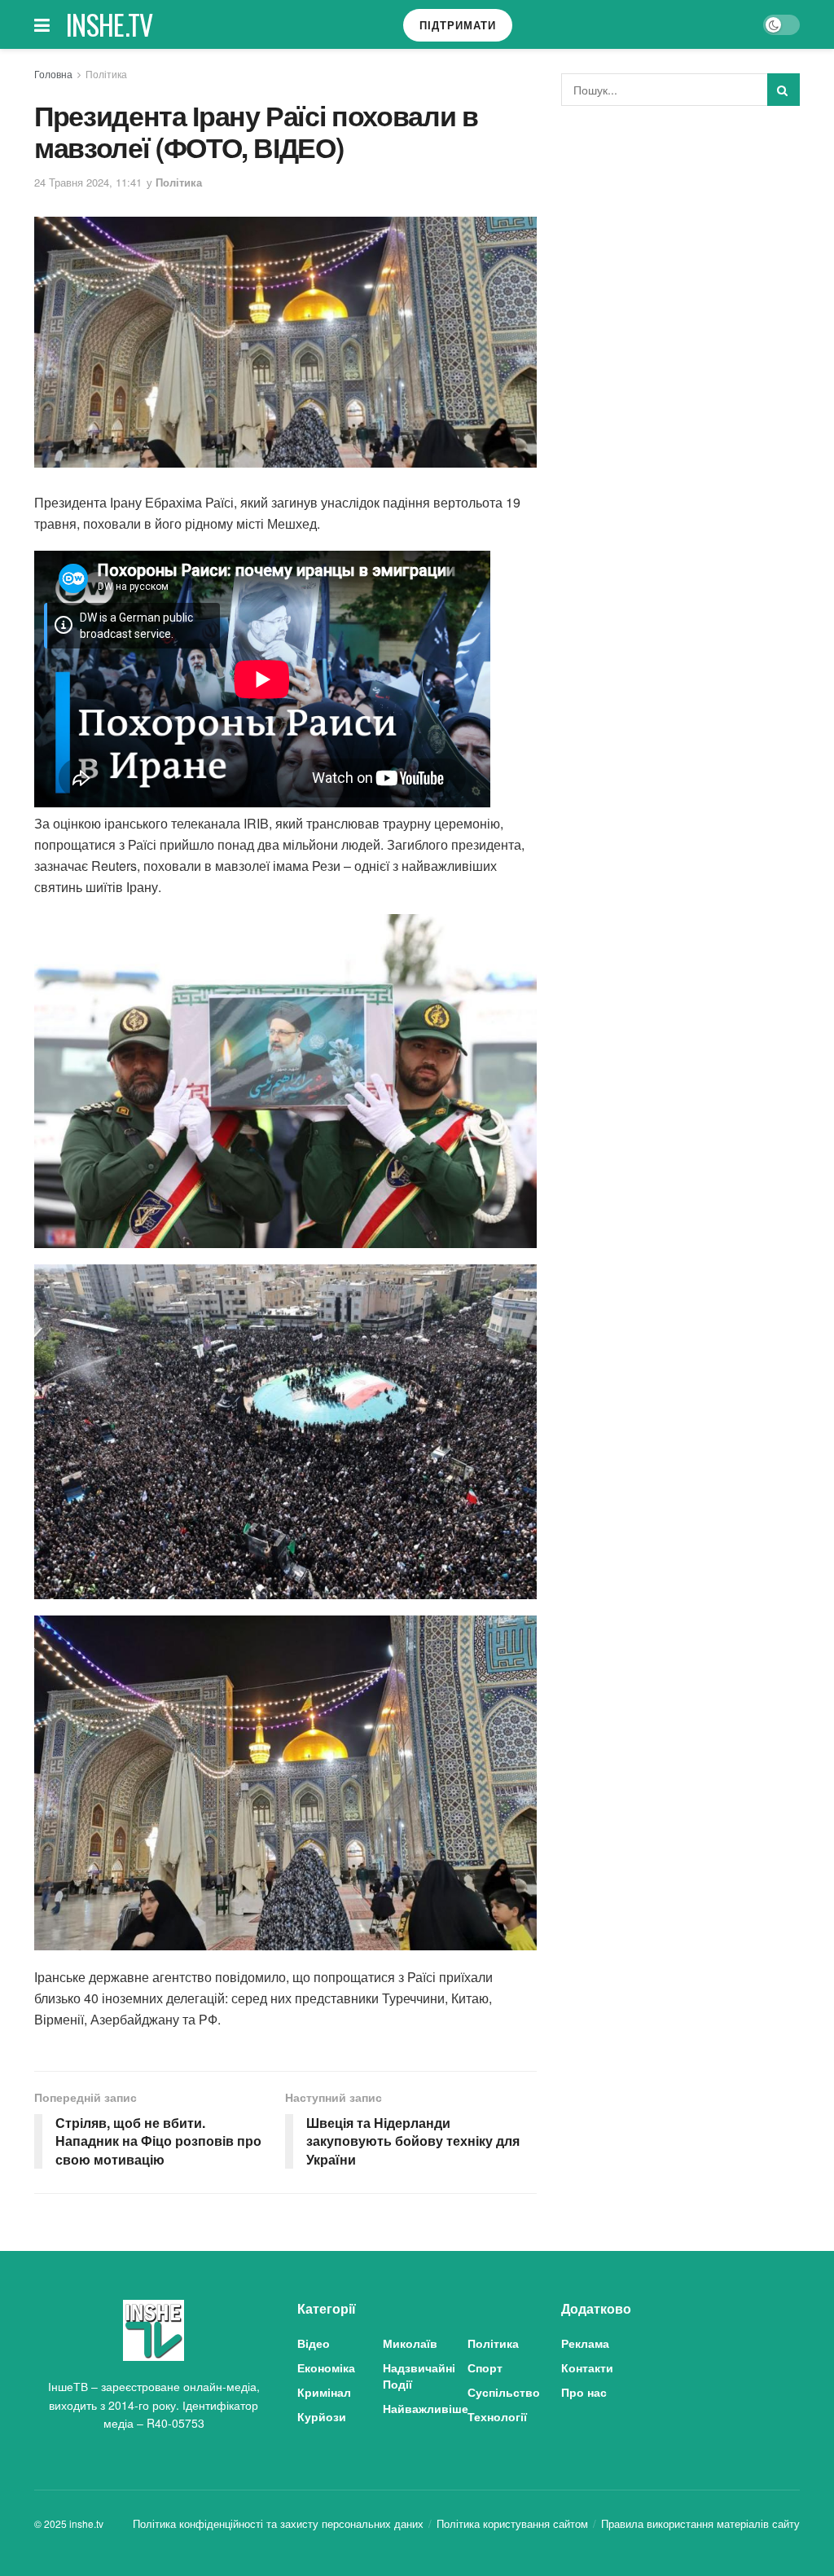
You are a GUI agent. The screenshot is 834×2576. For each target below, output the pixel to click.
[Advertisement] (683, 240)
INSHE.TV (110, 24)
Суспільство (504, 2392)
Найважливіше (426, 2408)
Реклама (585, 2343)
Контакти (587, 2367)
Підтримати (458, 25)
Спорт (485, 2367)
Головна (53, 74)
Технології (497, 2416)
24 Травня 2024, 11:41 (88, 182)
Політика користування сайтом (512, 2523)
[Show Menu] (42, 24)
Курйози (322, 2416)
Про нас (584, 2392)
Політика (106, 74)
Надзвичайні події (419, 2376)
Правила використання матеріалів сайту (700, 2523)
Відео (314, 2343)
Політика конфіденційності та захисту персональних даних (278, 2523)
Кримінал (324, 2392)
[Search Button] (784, 90)
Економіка (326, 2367)
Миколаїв (410, 2343)
